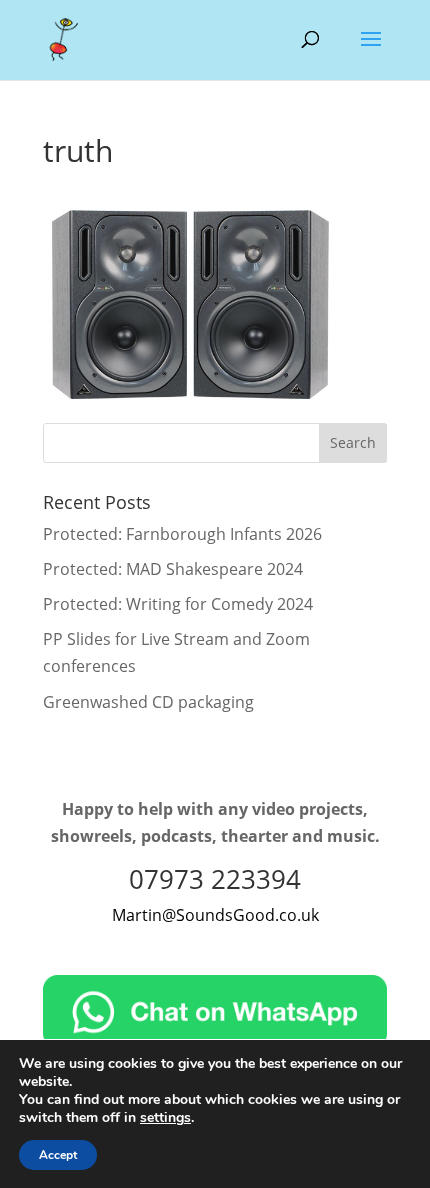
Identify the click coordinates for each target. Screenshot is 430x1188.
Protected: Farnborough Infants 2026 (182, 534)
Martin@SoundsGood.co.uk (215, 915)
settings (165, 1118)
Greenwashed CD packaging (148, 702)
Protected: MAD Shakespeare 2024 (173, 569)
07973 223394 (215, 879)
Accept (58, 1155)
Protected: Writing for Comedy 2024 (178, 604)
